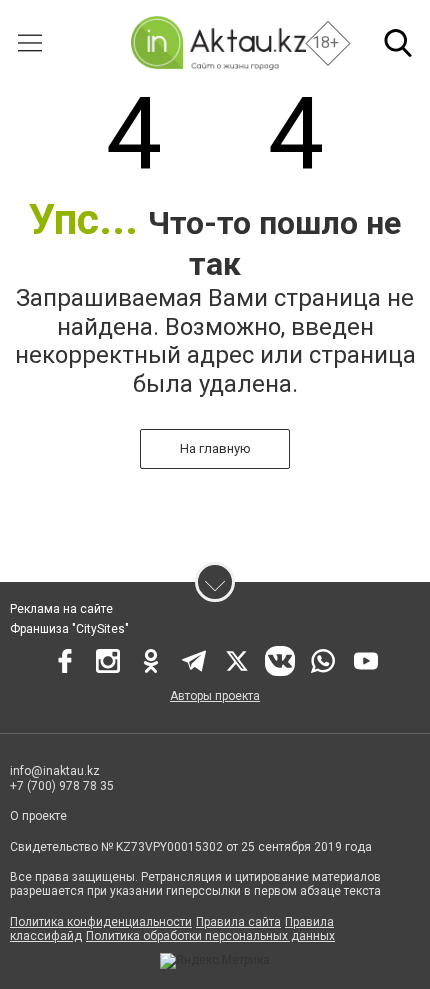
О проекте (38, 816)
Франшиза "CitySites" (69, 629)
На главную (215, 448)
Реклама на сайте (61, 609)
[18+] (218, 42)
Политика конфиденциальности (101, 922)
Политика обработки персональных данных (210, 936)
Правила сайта (238, 922)
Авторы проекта (215, 696)
